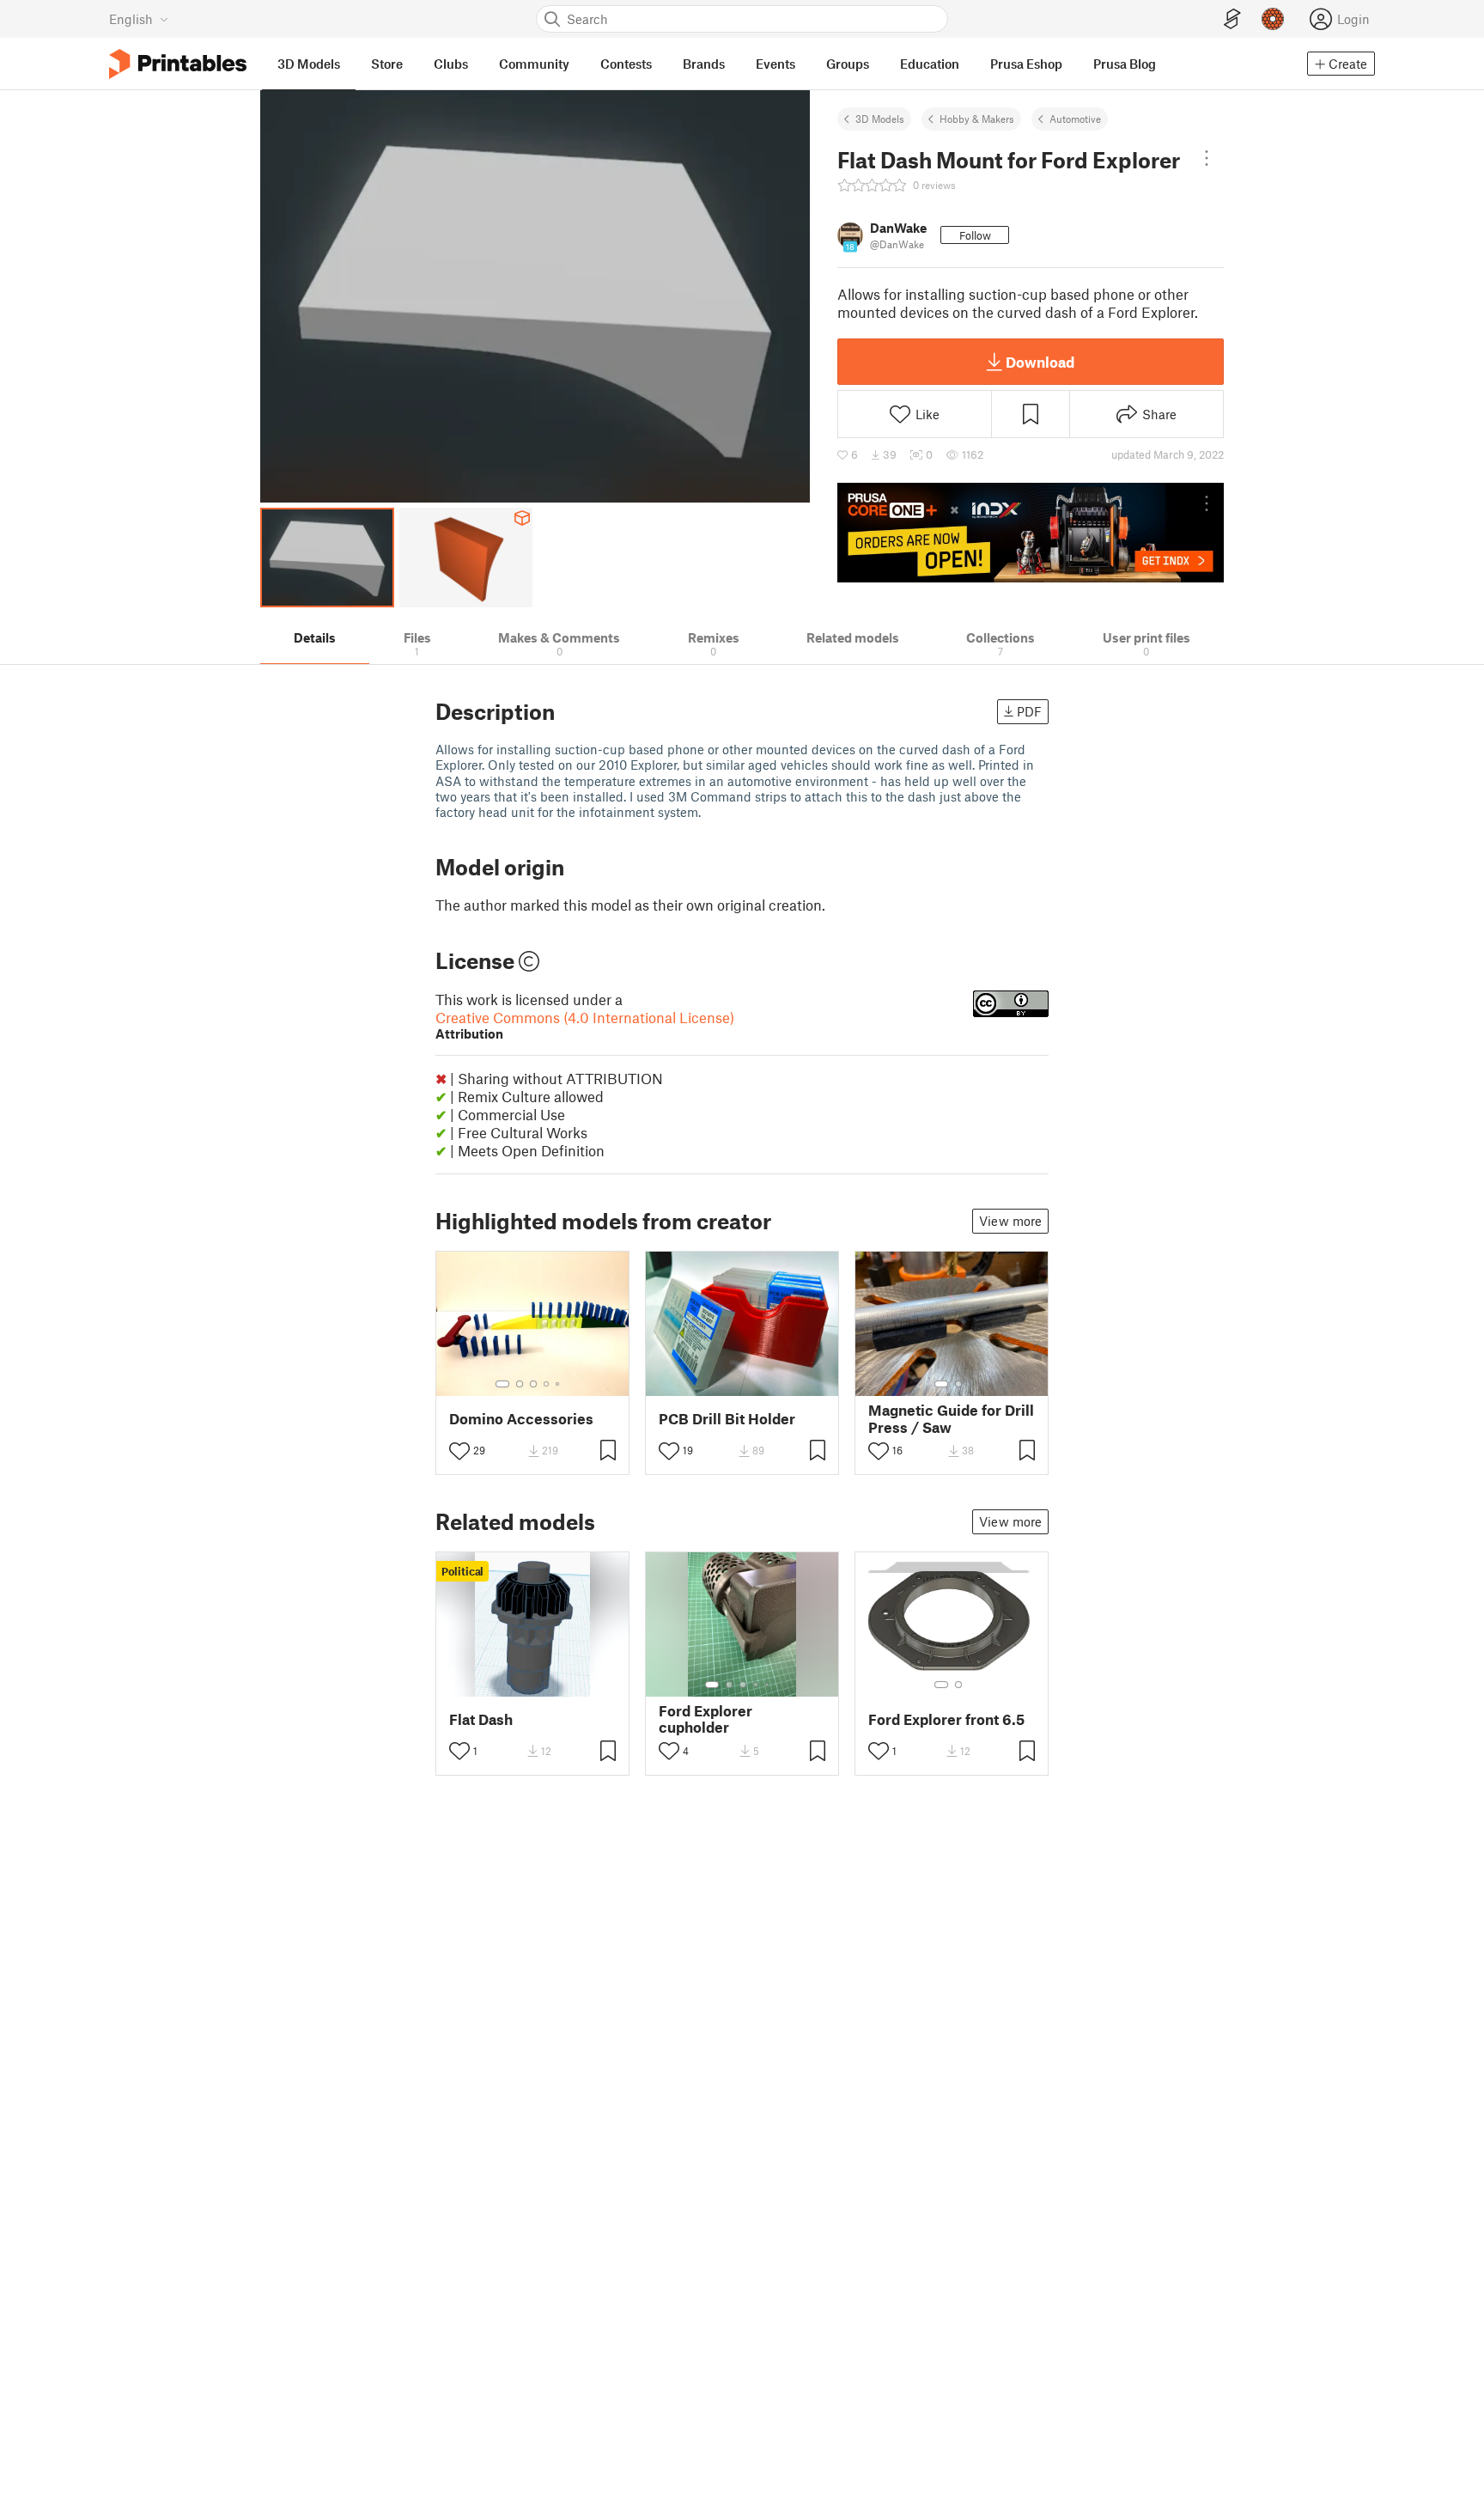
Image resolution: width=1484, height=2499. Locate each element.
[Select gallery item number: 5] (559, 1384)
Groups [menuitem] (848, 64)
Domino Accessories (521, 1419)
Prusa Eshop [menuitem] (1026, 64)
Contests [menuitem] (626, 64)
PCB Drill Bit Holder (727, 1419)
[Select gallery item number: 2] (520, 1384)
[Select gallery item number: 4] (547, 1384)
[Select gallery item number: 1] (502, 1384)
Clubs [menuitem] (451, 64)
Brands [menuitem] (704, 64)
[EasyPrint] (1232, 19)
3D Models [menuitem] (309, 64)
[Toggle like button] (459, 1451)
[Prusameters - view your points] (1273, 19)
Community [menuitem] (534, 64)
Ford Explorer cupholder (706, 1719)
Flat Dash (481, 1719)
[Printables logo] (178, 64)
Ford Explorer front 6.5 (946, 1719)
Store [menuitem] (387, 64)
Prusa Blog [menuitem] (1125, 64)
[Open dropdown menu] (1207, 158)
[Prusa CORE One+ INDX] (1031, 533)
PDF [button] (1029, 711)
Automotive (1075, 119)
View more (1010, 1221)
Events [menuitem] (775, 64)
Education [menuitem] (930, 64)
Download (1040, 362)
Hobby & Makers (977, 119)
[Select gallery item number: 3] (533, 1384)
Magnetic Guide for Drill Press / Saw (951, 1418)
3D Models (880, 119)
